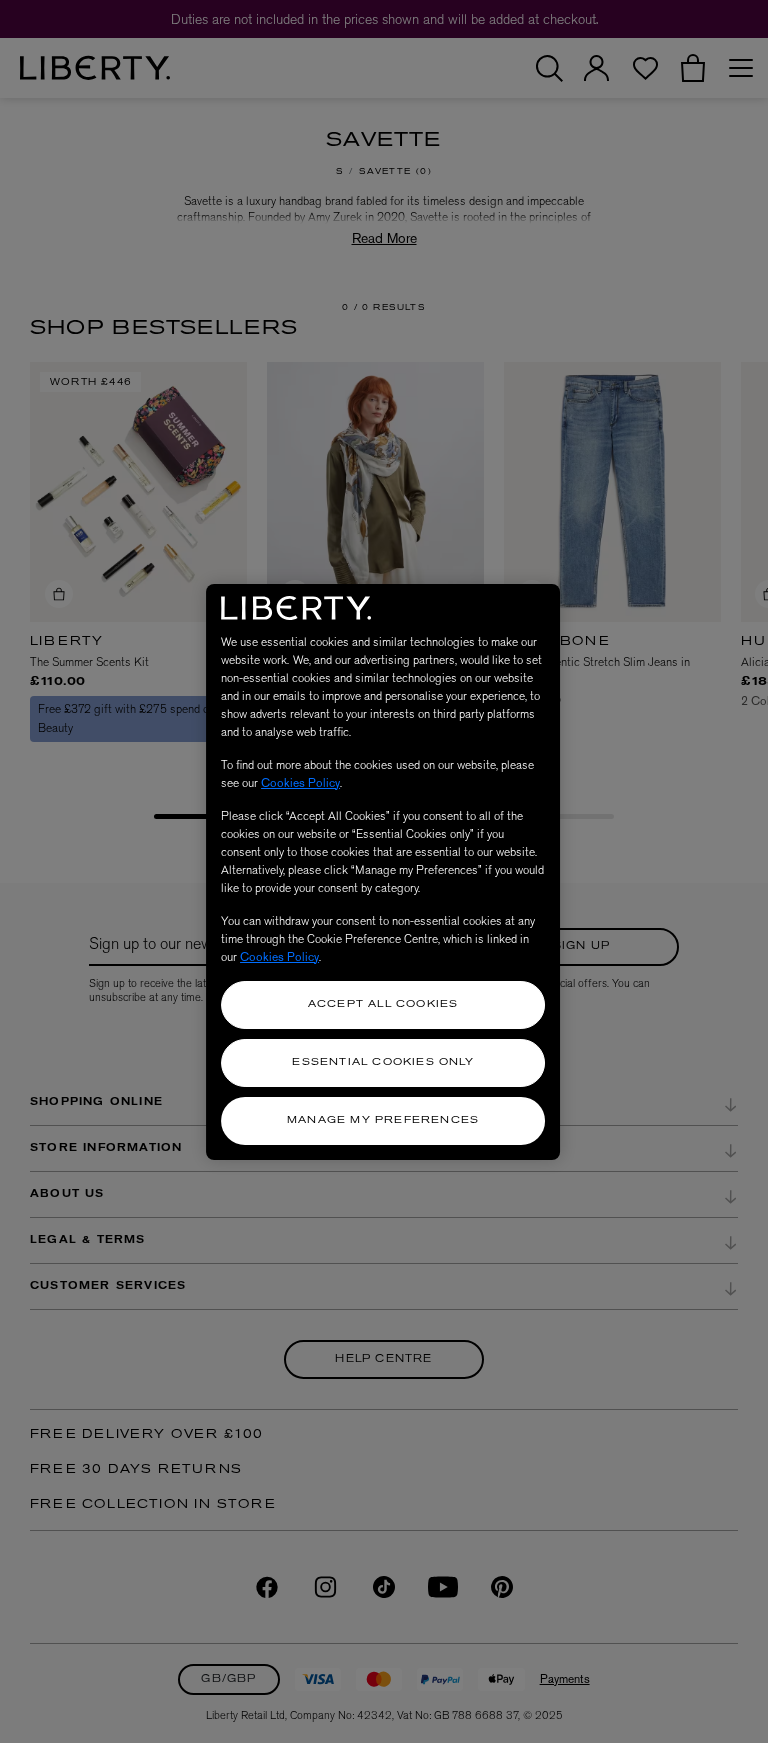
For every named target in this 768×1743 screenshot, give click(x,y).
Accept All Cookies (383, 1004)
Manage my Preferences (383, 1120)
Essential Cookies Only (382, 1062)
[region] (383, 872)
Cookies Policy (300, 783)
